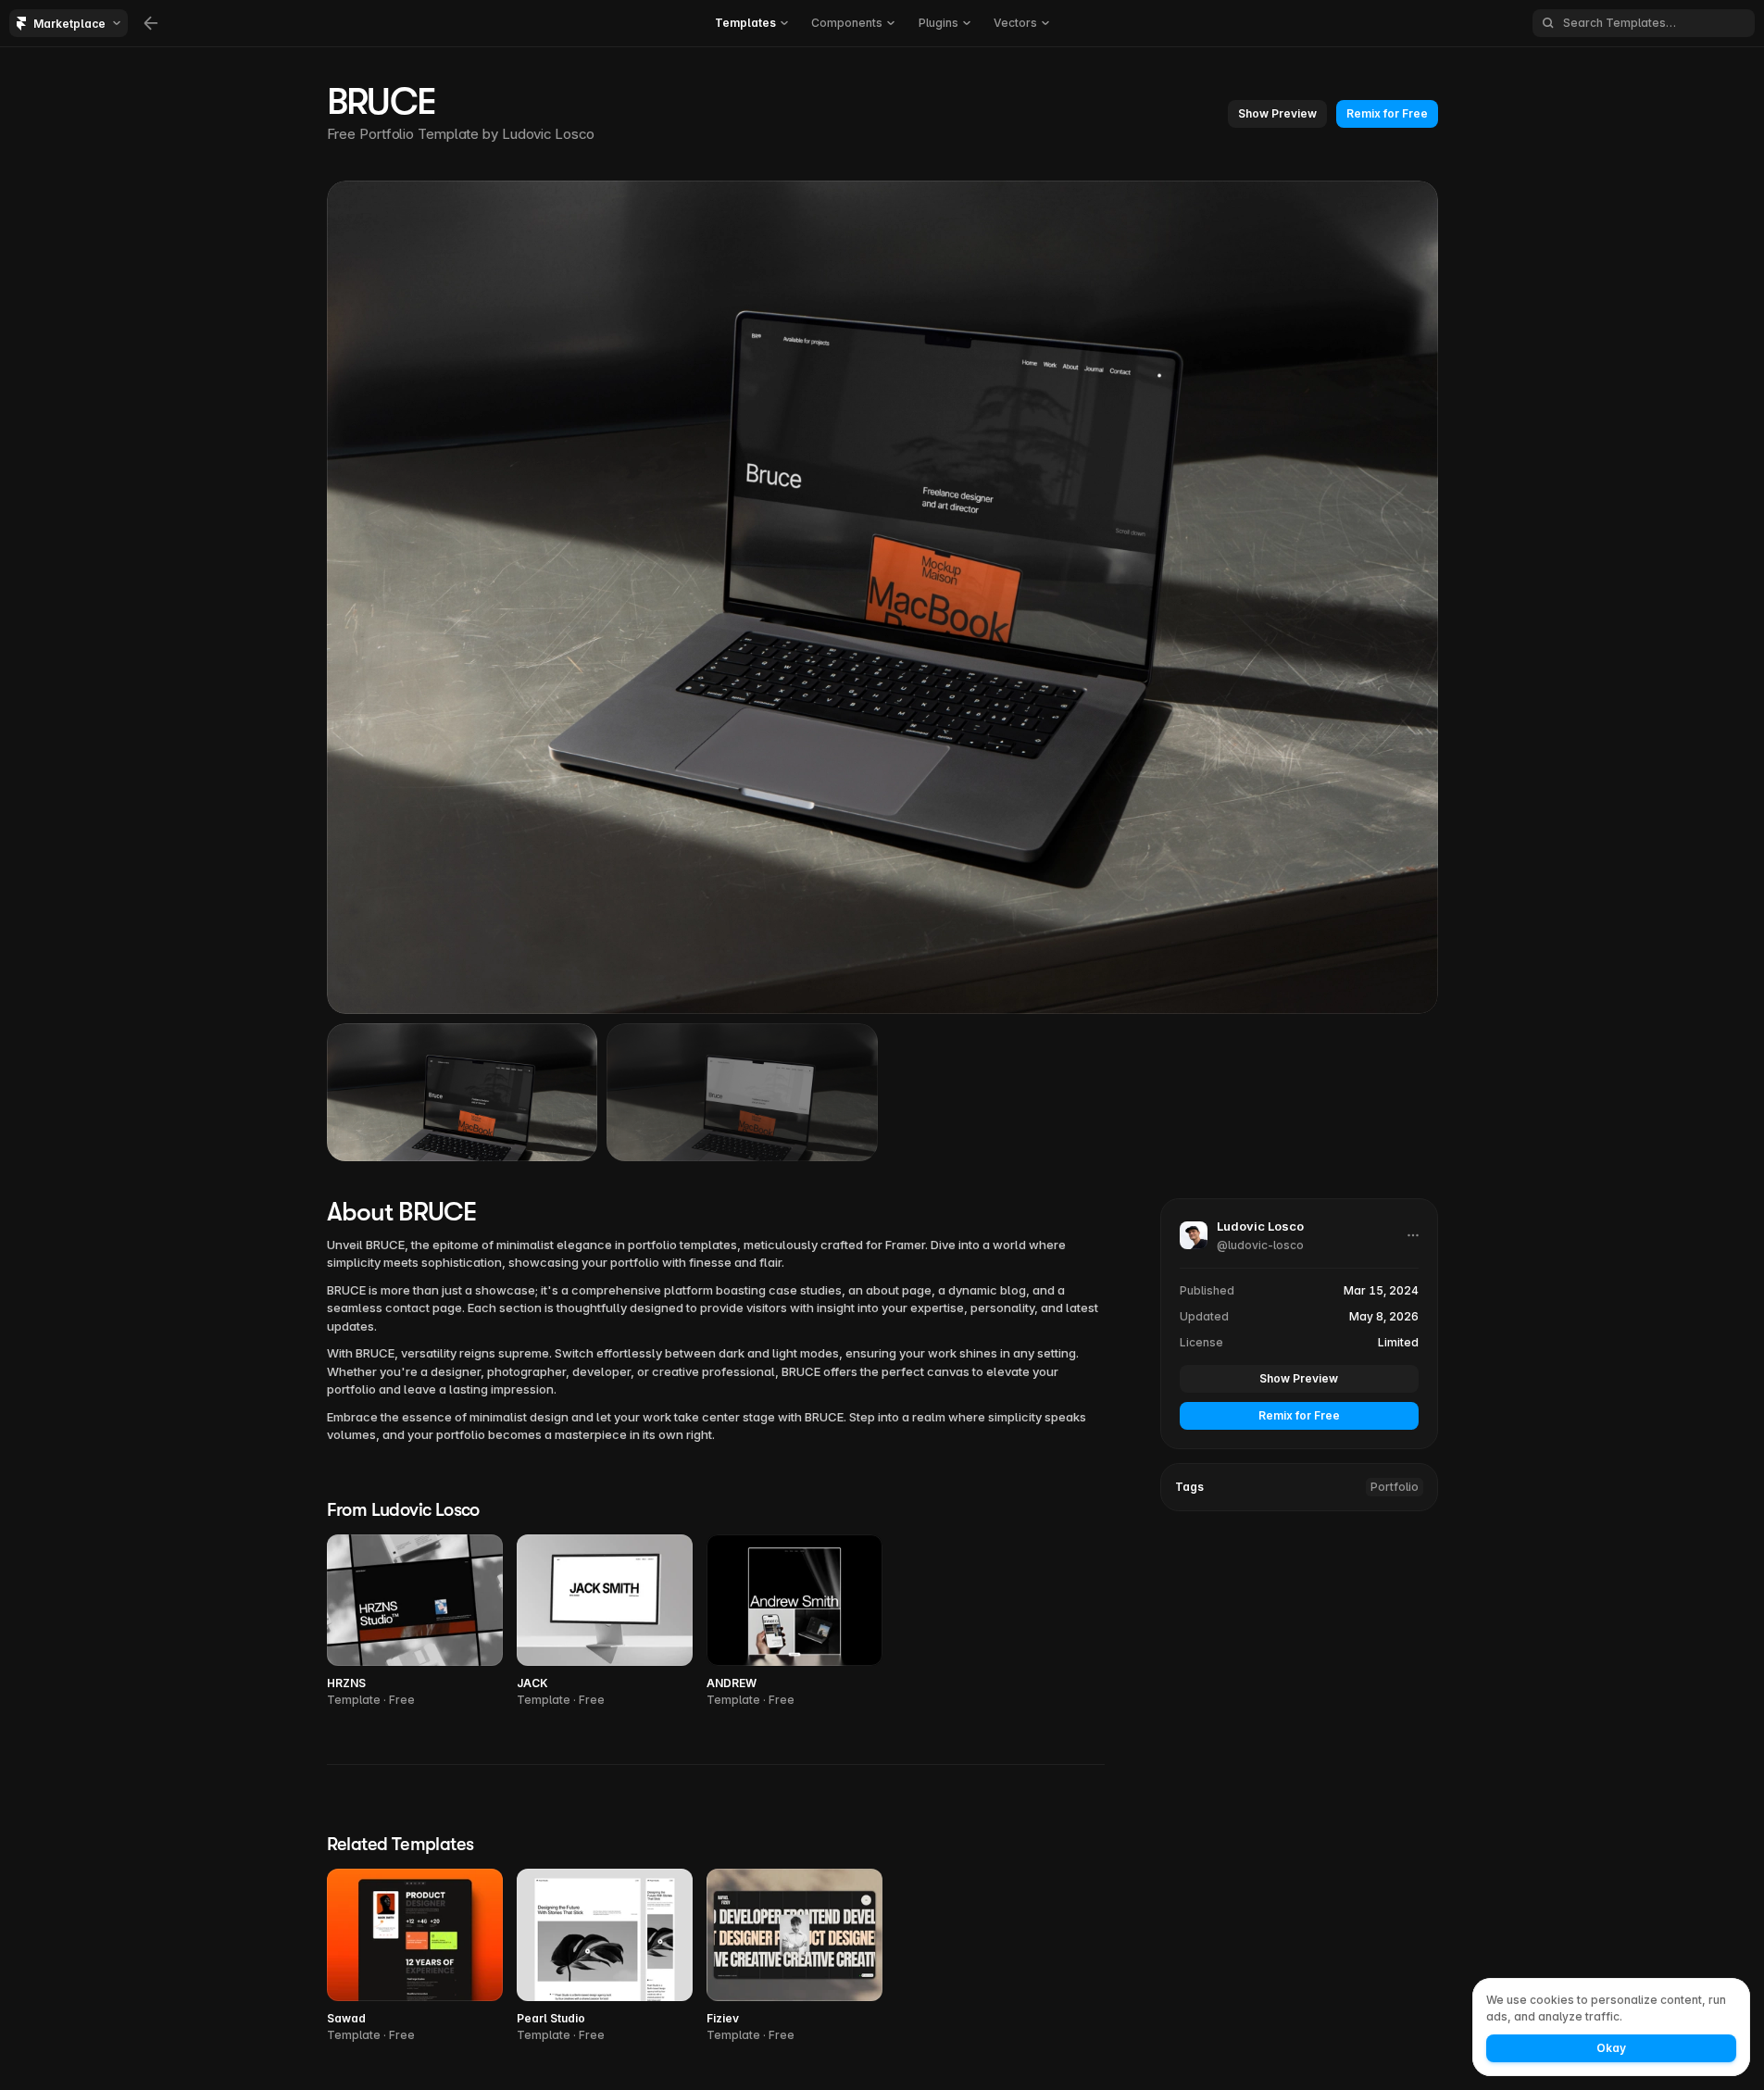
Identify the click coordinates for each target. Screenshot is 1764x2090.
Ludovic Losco (548, 134)
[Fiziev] (794, 1956)
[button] (1277, 114)
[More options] (1413, 1235)
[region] (882, 597)
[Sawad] (415, 1956)
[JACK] (605, 1622)
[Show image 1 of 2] (463, 1092)
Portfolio (1395, 1487)
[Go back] (151, 23)
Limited (1398, 1342)
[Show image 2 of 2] (742, 1092)
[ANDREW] (794, 1622)
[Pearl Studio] (605, 1956)
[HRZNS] (415, 1622)
